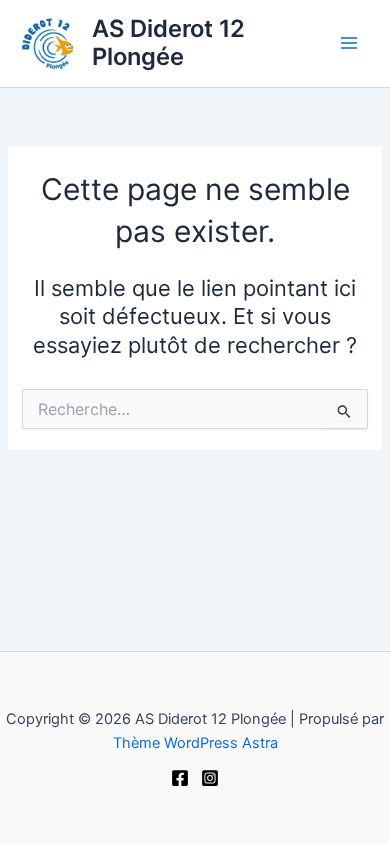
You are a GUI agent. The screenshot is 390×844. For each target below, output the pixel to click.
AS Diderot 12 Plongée (168, 42)
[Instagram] (210, 778)
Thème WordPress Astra (195, 743)
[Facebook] (180, 778)
